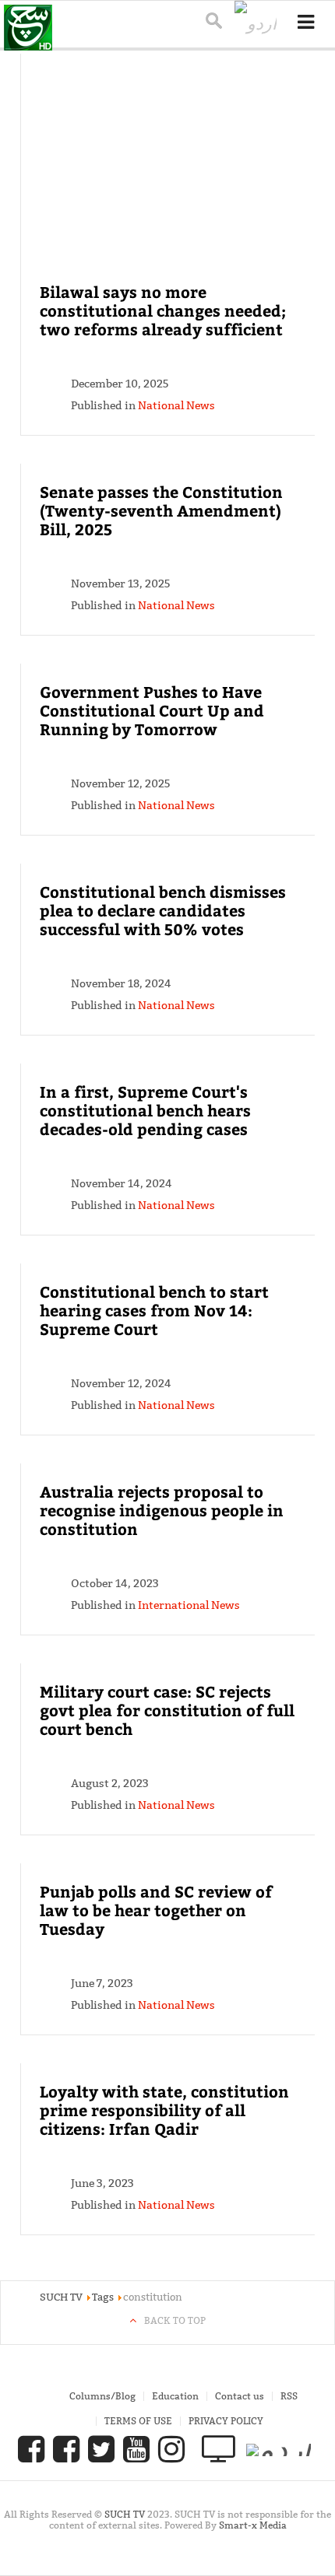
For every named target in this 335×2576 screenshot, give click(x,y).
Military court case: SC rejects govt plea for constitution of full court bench (167, 1710)
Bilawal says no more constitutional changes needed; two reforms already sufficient (163, 310)
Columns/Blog (102, 2396)
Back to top (175, 2320)
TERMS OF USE (138, 2421)
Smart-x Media (253, 2525)
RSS (289, 2396)
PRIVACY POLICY (226, 2421)
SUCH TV (126, 2514)
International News (189, 1605)
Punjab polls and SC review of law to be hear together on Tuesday (156, 1910)
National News (176, 405)
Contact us (240, 2396)
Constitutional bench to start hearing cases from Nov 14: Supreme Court (154, 1310)
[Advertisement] (168, 177)
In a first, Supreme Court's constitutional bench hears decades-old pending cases (145, 1110)
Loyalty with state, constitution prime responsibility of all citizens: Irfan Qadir (164, 2110)
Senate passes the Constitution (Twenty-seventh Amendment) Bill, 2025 (161, 510)
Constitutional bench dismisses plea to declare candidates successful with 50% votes (163, 910)
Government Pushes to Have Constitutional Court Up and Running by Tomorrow (152, 710)
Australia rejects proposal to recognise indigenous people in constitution (162, 1510)
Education (175, 2396)
